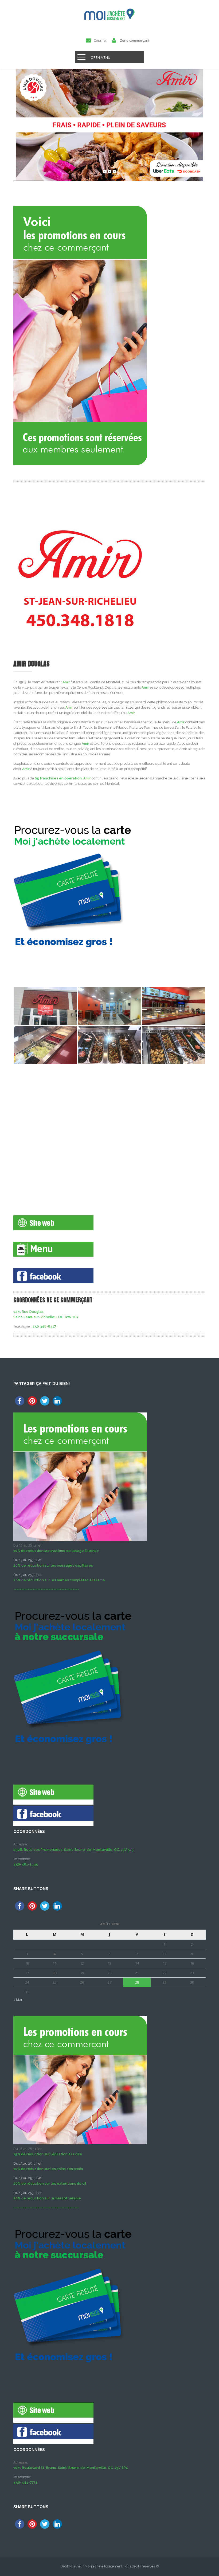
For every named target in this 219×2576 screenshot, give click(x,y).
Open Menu (101, 57)
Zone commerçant (135, 40)
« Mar (18, 2000)
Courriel (100, 40)
